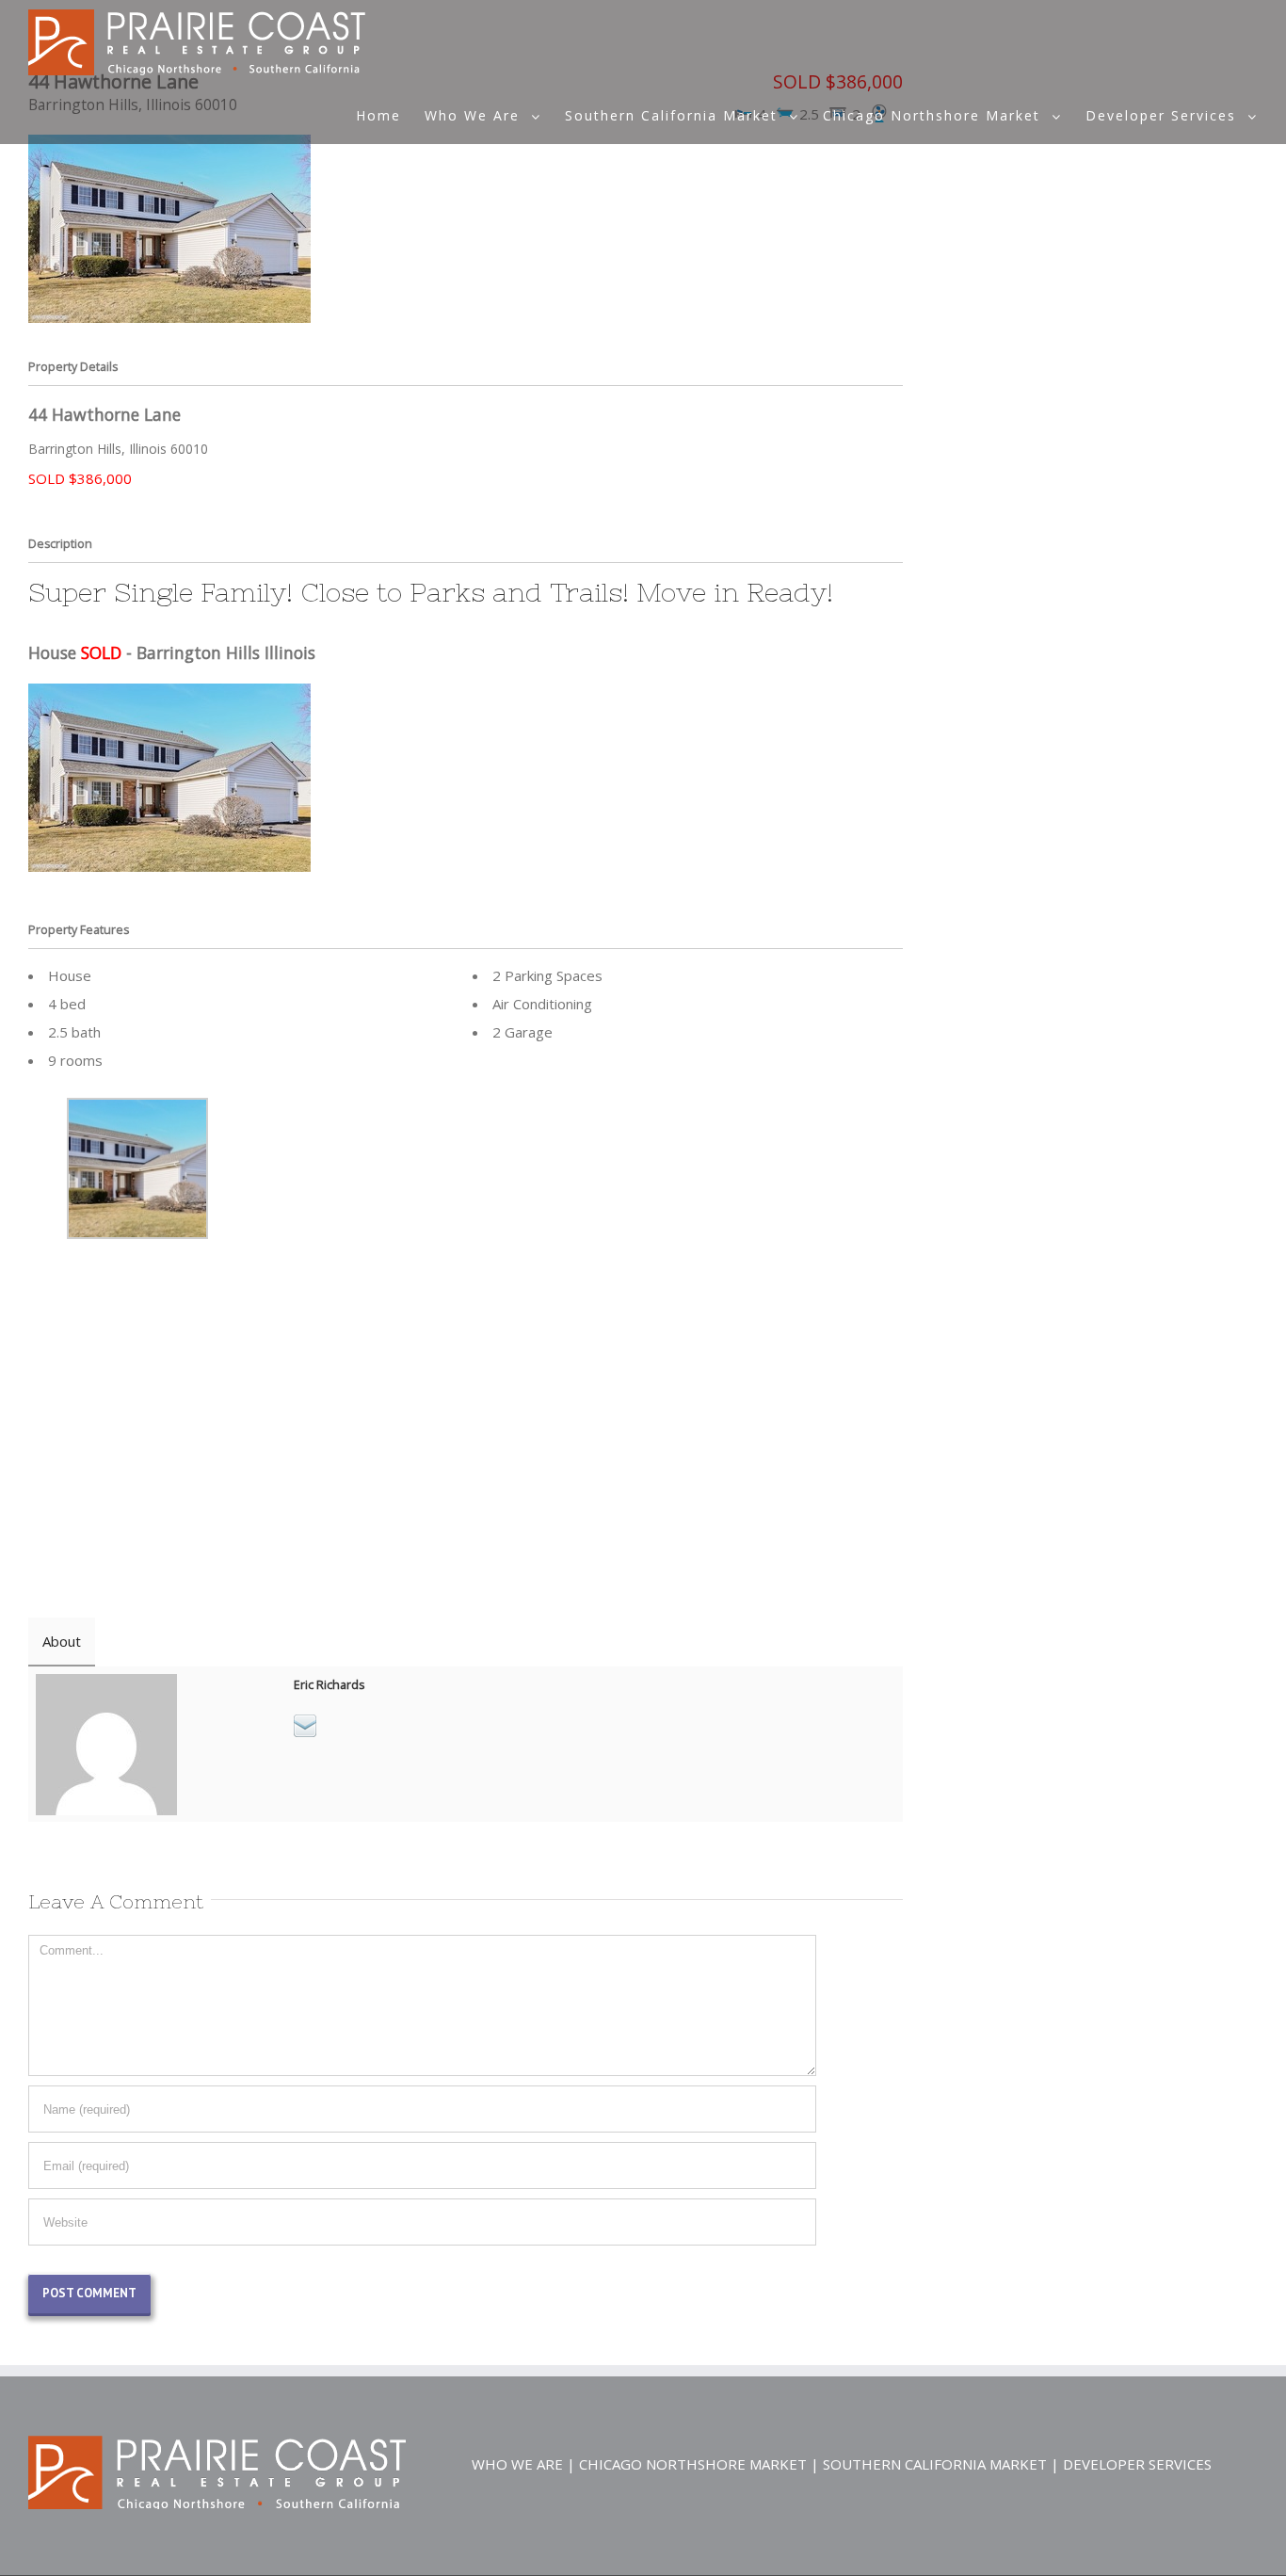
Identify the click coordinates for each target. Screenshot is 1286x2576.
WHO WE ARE (517, 2464)
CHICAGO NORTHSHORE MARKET (693, 2464)
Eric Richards (329, 1685)
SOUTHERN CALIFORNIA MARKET (935, 2464)
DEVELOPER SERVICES (1137, 2464)
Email (305, 1726)
